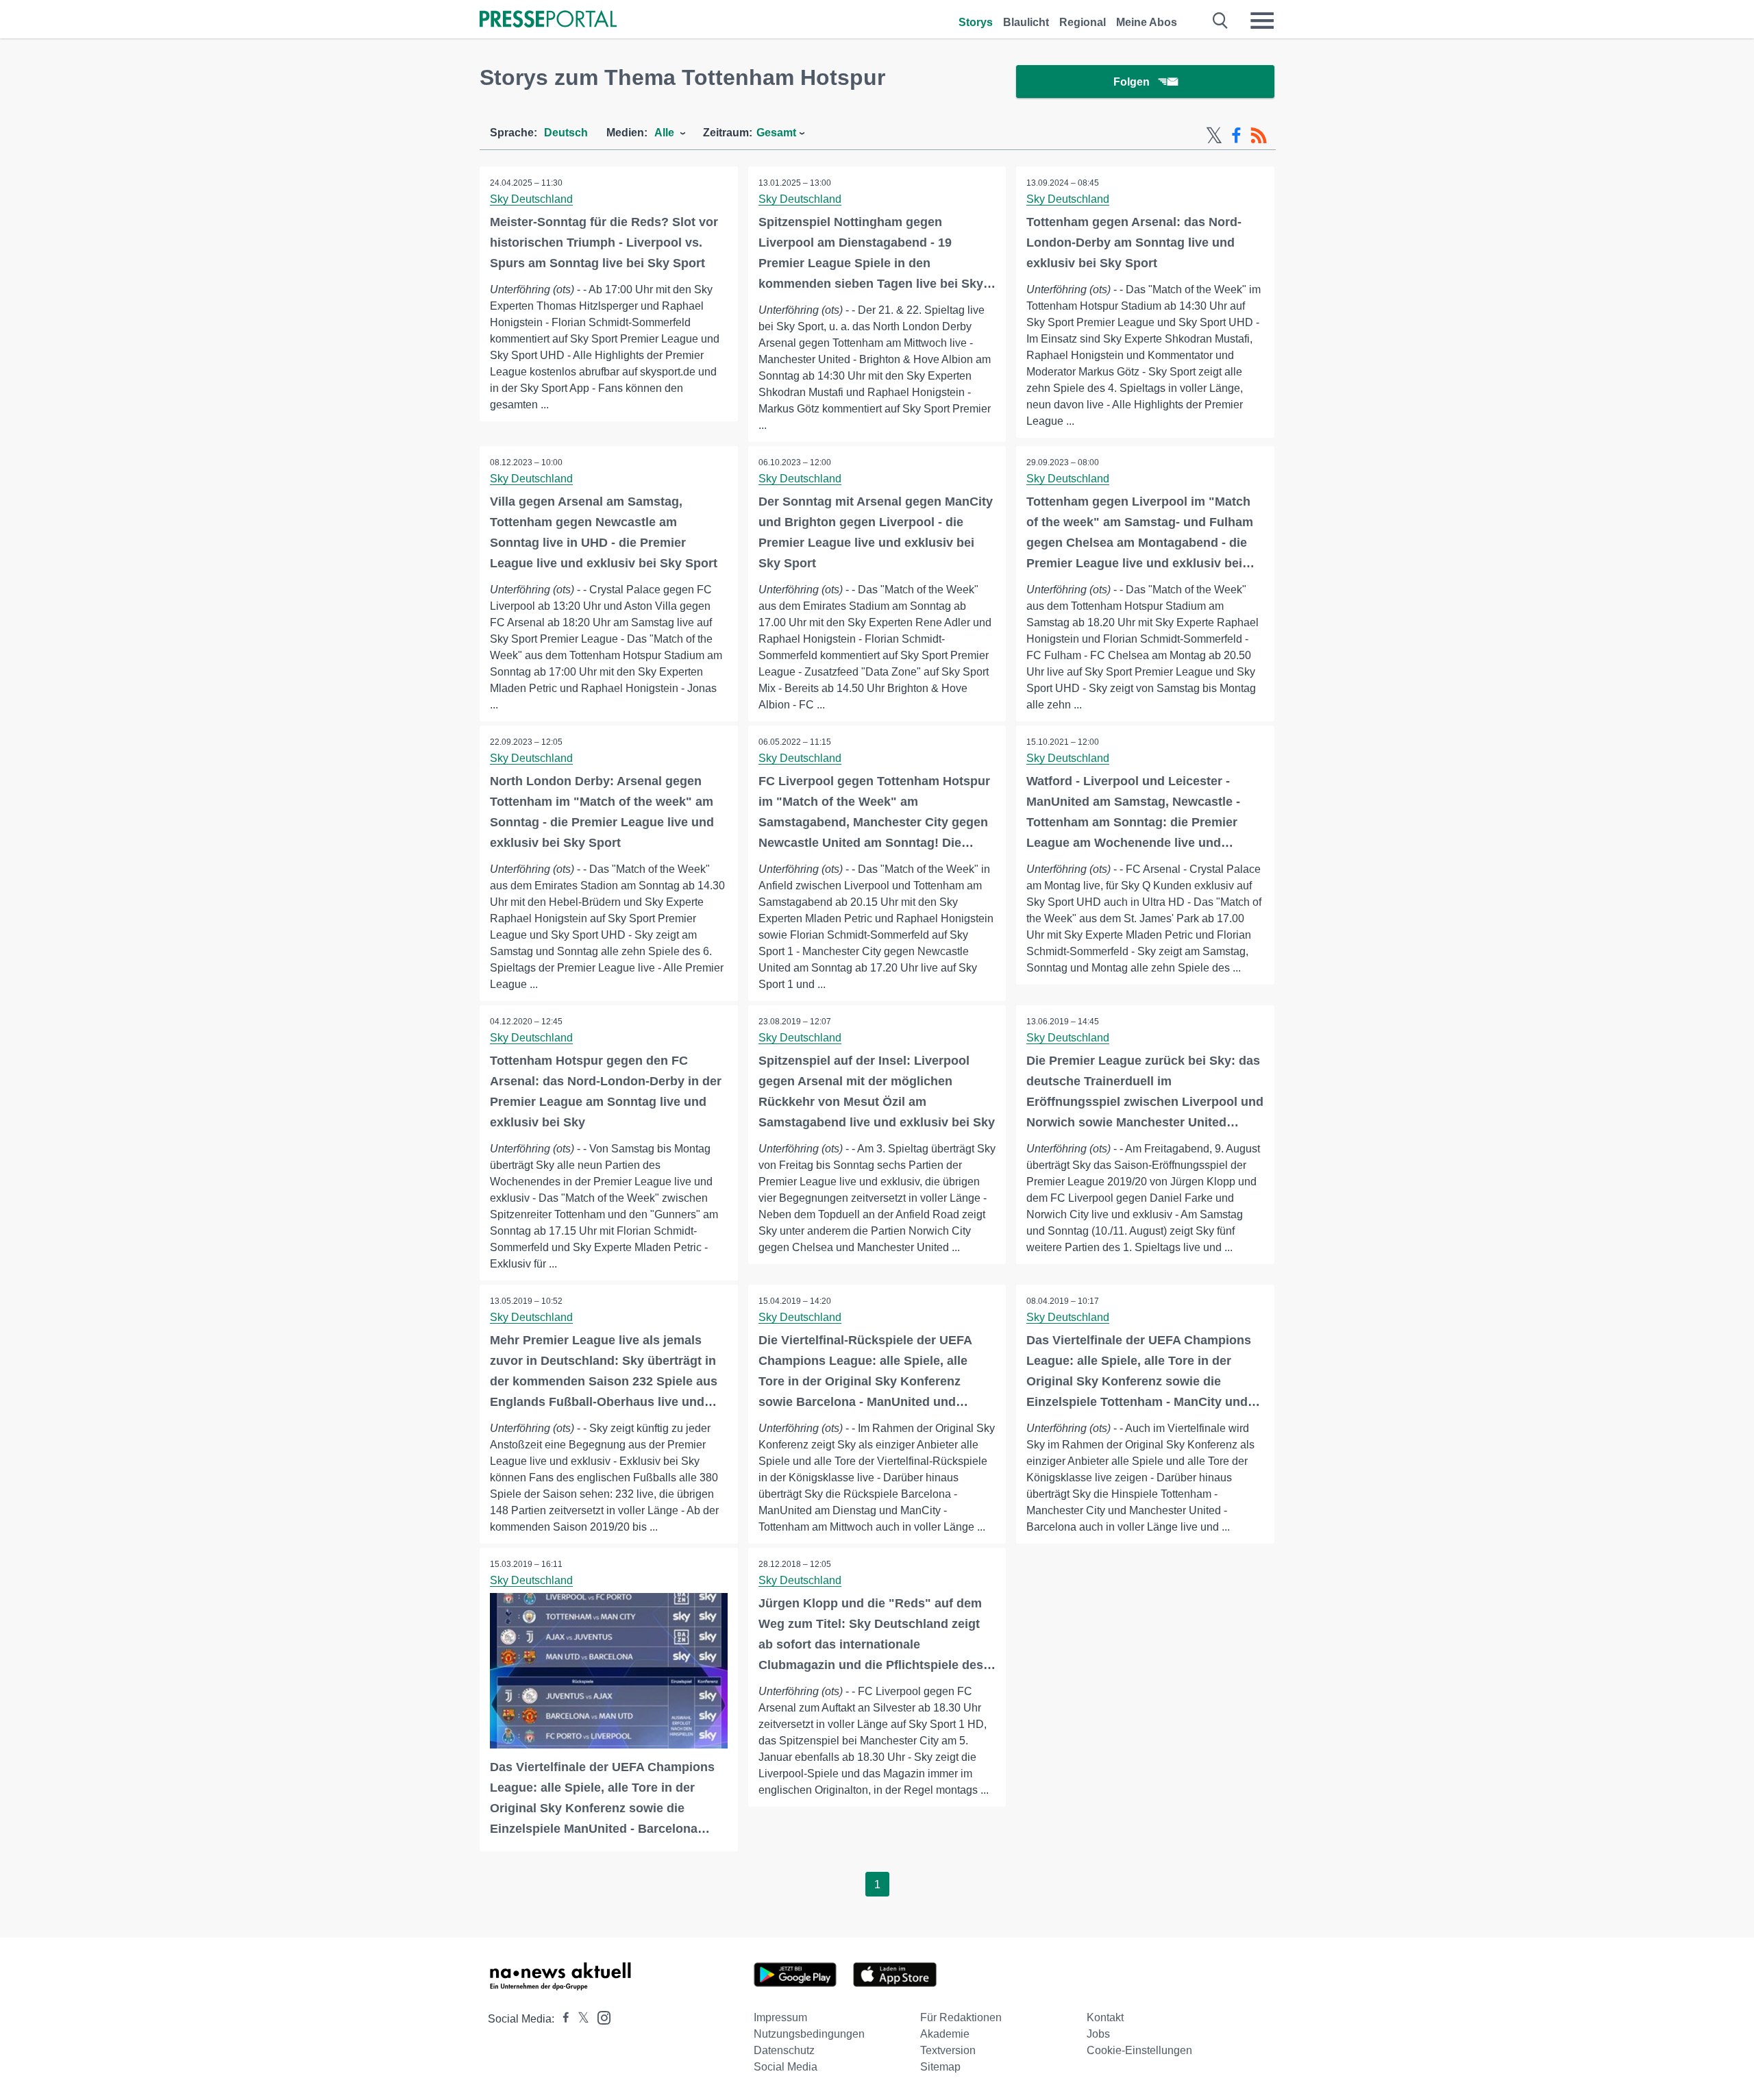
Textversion (948, 2050)
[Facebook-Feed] (1236, 136)
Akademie (945, 2034)
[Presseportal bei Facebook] (562, 2019)
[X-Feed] (1214, 136)
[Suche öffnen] (1221, 21)
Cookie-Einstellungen (1139, 2050)
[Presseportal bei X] (579, 2019)
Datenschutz (784, 2050)
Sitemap (940, 2067)
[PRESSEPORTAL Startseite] (548, 20)
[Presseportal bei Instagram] (600, 2017)
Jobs (1098, 2034)
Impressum (780, 2017)
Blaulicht (1026, 22)
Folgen (1132, 82)
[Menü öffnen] (1262, 21)
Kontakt (1105, 2017)
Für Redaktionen (961, 2017)
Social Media (786, 2067)
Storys (976, 22)
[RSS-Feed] (1259, 136)
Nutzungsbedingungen (809, 2034)
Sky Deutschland (531, 199)
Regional (1083, 22)
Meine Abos (1147, 22)
